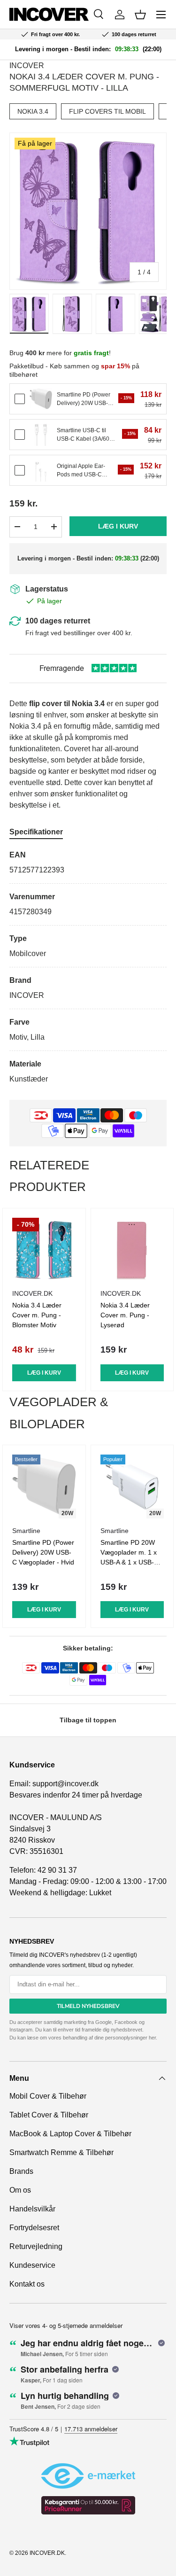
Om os (20, 2190)
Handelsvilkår (32, 2209)
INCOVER (27, 66)
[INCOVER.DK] (49, 14)
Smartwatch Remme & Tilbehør (61, 2152)
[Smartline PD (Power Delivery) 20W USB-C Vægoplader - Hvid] (41, 399)
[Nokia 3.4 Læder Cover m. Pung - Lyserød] (132, 1250)
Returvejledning (36, 2246)
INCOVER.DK (47, 2553)
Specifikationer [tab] (36, 832)
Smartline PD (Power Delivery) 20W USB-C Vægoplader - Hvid (43, 1552)
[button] (140, 15)
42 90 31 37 (57, 1870)
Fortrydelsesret (34, 2228)
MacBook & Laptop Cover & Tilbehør (70, 2134)
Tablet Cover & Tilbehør (49, 2115)
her (152, 2038)
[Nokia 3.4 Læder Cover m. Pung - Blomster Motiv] (44, 1250)
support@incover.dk (65, 1784)
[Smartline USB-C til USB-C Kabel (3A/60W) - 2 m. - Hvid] (41, 435)
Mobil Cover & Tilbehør (48, 2096)
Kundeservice (32, 2265)
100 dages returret (58, 621)
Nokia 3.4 (33, 111)
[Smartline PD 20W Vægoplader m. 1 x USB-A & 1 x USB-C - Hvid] (132, 1486)
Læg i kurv (118, 526)
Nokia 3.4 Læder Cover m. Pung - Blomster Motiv (37, 1315)
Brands (21, 2171)
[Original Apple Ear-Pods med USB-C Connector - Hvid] (41, 470)
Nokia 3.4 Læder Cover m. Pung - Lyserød (125, 1315)
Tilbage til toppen (88, 1720)
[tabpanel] (88, 967)
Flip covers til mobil (107, 111)
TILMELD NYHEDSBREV (88, 2006)
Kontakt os (27, 2284)
